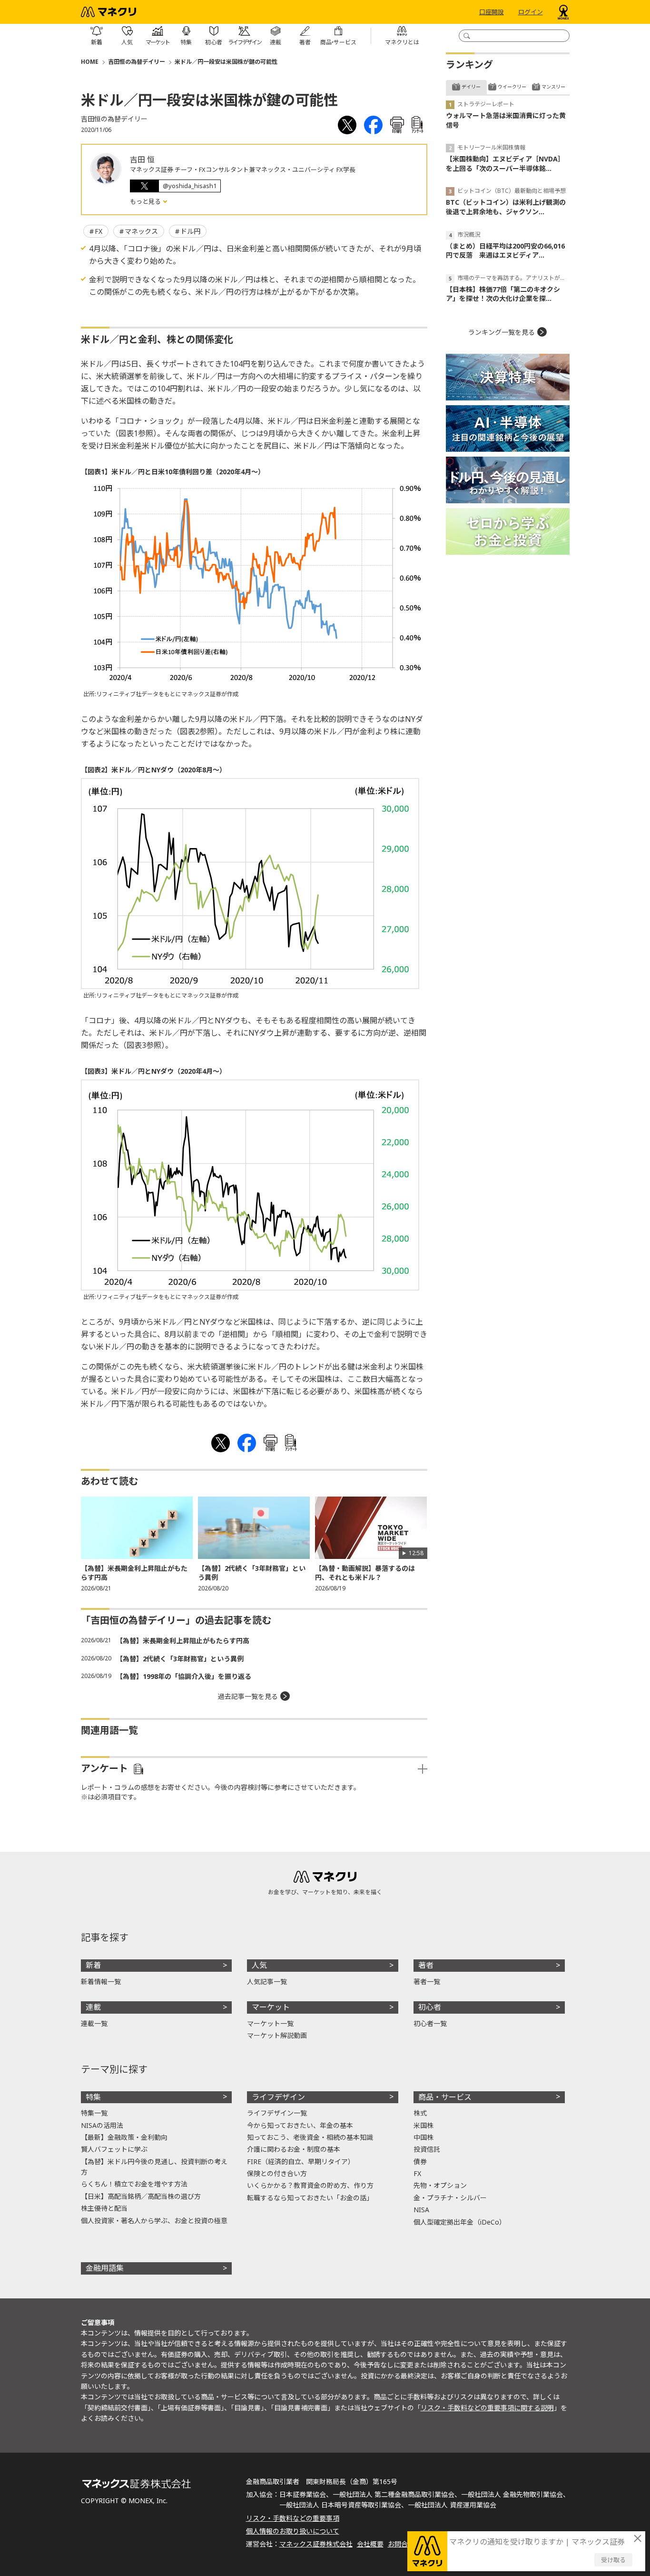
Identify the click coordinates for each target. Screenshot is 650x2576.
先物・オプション (440, 2185)
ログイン (531, 12)
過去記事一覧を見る (248, 1696)
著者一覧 (427, 1982)
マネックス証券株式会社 (316, 2544)
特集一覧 (94, 2113)
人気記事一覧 (267, 1982)
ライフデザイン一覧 (277, 2113)
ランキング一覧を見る (502, 332)
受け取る (613, 2560)
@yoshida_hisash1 (190, 186)
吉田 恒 (142, 160)
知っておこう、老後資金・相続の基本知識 (310, 2137)
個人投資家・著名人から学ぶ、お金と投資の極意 (154, 2221)
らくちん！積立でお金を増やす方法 (134, 2184)
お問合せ (401, 2544)
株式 (420, 2113)
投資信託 (427, 2149)
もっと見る (146, 201)
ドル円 (190, 231)
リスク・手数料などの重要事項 (293, 2518)
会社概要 (370, 2544)
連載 (93, 2007)
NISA (421, 2210)
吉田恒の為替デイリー (137, 62)
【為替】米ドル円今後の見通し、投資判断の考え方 (154, 2167)
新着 (93, 1965)
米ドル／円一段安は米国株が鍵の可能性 (226, 62)
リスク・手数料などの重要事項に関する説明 (487, 2408)
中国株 (423, 2137)
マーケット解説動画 (277, 2035)
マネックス (141, 231)
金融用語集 (105, 2268)
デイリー (471, 87)
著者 (426, 1965)
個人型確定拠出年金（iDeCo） (460, 2222)
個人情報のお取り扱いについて (293, 2531)
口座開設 (492, 12)
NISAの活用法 (102, 2125)
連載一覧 (94, 2023)
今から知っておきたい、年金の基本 (300, 2125)
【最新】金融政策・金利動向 (124, 2137)
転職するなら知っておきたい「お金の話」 (310, 2198)
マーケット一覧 (270, 2023)
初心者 (430, 2007)
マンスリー (553, 87)
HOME (90, 62)
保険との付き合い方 (277, 2173)
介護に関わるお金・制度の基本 (294, 2149)
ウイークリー (512, 87)
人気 (259, 1965)
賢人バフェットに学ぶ (114, 2149)
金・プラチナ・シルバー (450, 2198)
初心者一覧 (430, 2023)
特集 (93, 2097)
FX (98, 231)
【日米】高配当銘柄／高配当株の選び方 (141, 2196)
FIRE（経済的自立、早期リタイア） (301, 2162)
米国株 (423, 2125)
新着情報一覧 (101, 1982)
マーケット (271, 2007)
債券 (420, 2162)
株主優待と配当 (104, 2208)
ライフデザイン (278, 2097)
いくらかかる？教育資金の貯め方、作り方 (310, 2185)
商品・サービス (445, 2097)
